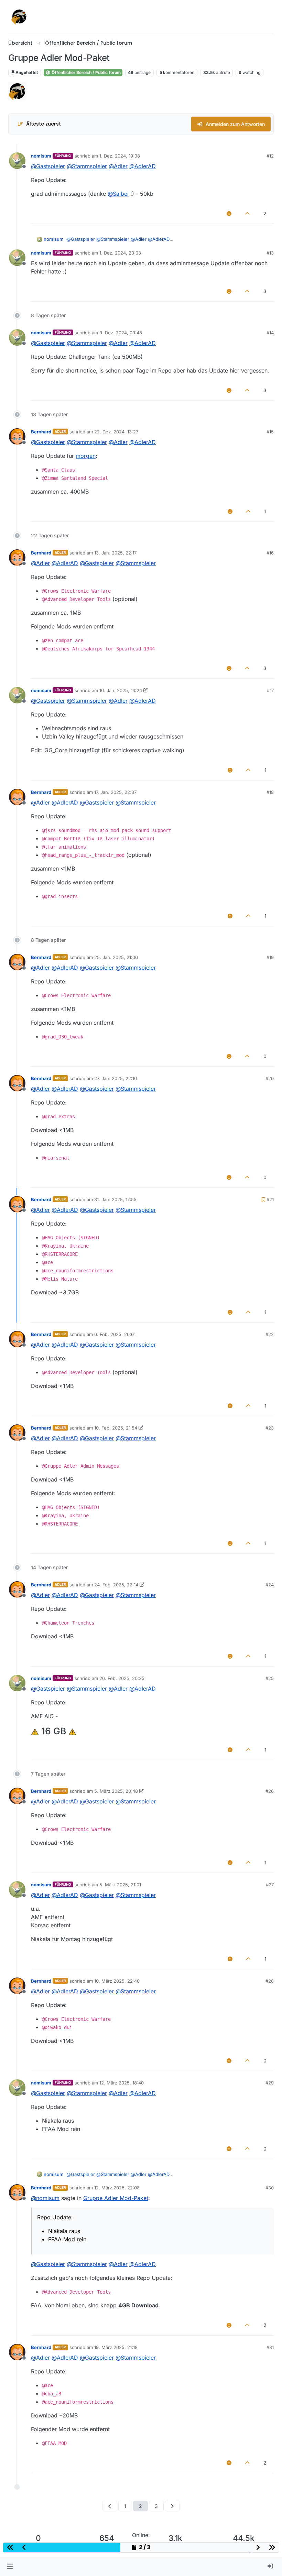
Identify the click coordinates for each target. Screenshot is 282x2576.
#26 (270, 1791)
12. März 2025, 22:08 (117, 2188)
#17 (270, 690)
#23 (270, 1428)
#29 (270, 2083)
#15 (270, 432)
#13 (270, 253)
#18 (270, 792)
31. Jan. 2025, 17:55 (115, 1199)
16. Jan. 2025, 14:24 (121, 690)
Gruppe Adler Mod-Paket (116, 2198)
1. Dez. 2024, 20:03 (120, 253)
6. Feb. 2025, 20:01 (115, 1334)
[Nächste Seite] (172, 2506)
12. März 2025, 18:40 (122, 2083)
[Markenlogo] (19, 17)
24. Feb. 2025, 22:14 (116, 1585)
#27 (270, 1885)
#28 (270, 1981)
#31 (270, 2347)
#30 (270, 2188)
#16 (270, 553)
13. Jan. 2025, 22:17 (115, 553)
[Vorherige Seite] (110, 2506)
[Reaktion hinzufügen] (229, 213)
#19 (270, 957)
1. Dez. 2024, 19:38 (120, 156)
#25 (270, 1678)
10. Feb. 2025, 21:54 (116, 1428)
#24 (270, 1585)
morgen (86, 456)
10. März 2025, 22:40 (117, 1981)
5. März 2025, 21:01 (120, 1885)
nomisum (41, 156)
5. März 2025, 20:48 (116, 1791)
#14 (270, 333)
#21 (270, 1199)
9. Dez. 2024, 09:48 (121, 333)
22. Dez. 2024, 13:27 (116, 432)
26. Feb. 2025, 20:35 (122, 1678)
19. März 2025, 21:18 (116, 2347)
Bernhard (41, 432)
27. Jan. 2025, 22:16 (116, 1078)
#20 (270, 1078)
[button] (10, 2566)
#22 (270, 1334)
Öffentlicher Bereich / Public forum (86, 72)
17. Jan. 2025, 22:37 (115, 792)
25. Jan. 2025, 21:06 (116, 957)
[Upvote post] (248, 213)
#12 (270, 156)
